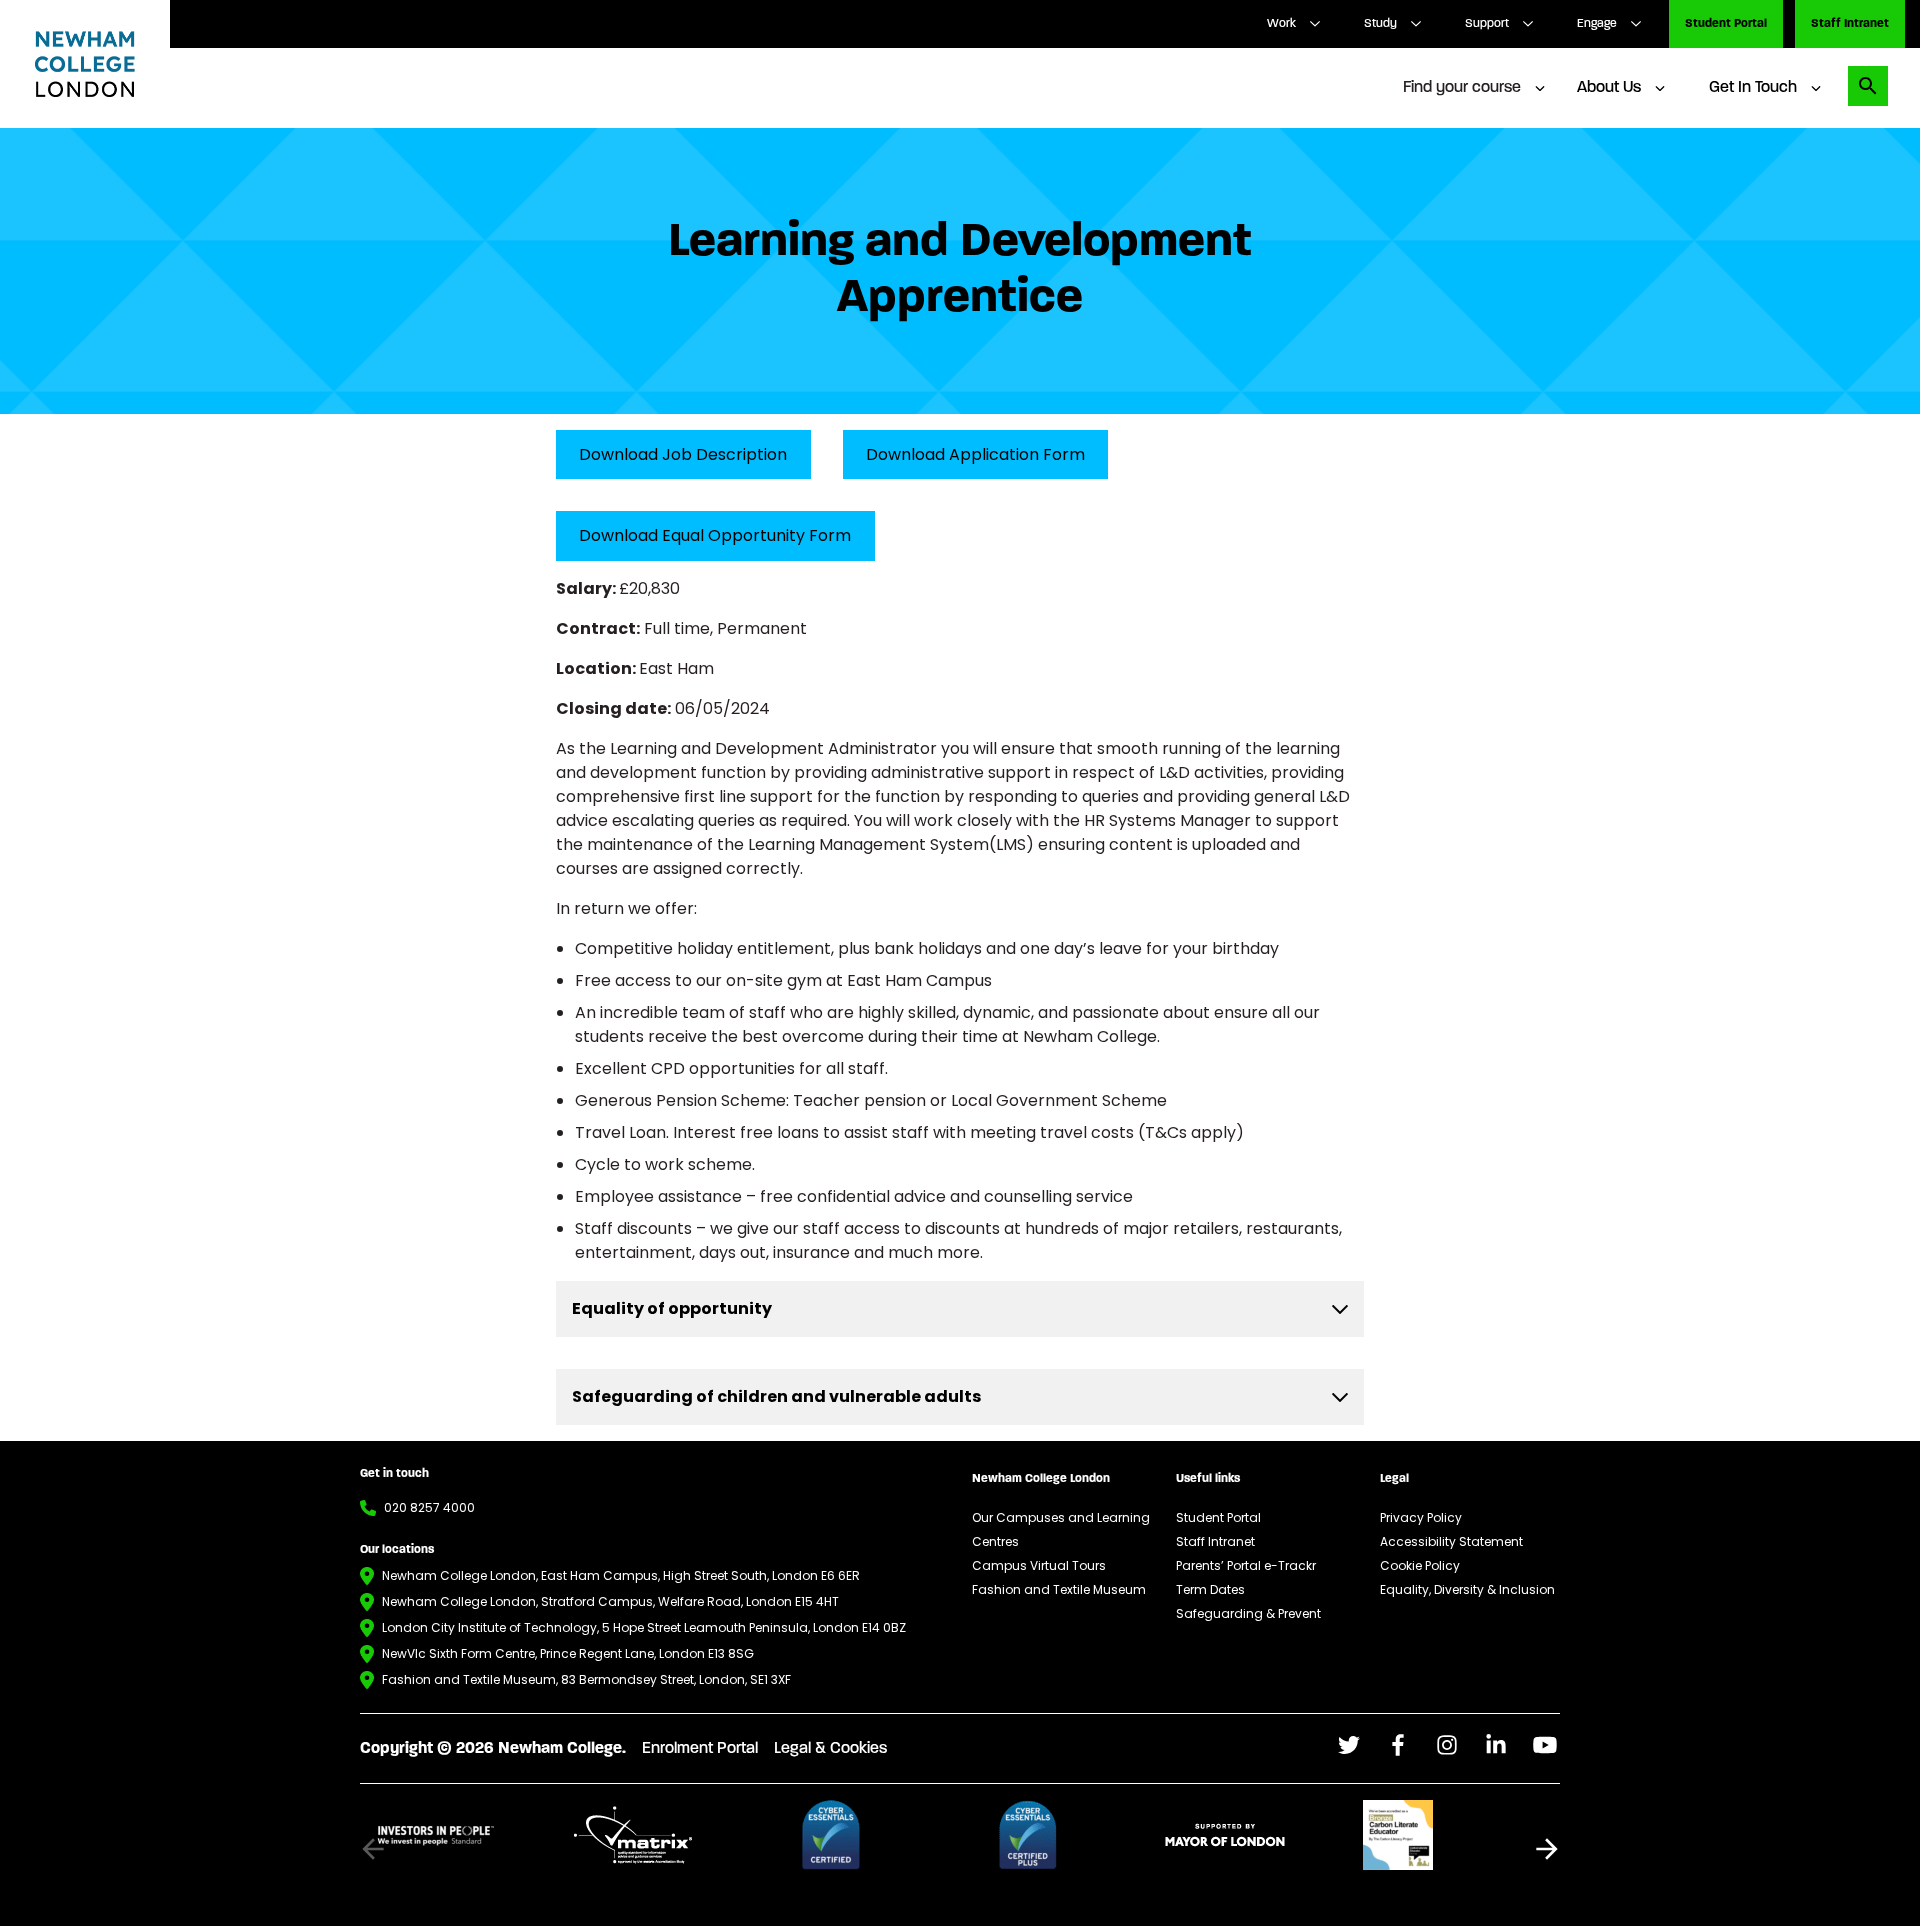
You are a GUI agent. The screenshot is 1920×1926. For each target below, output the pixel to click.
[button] (1547, 1849)
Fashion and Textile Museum (1059, 1589)
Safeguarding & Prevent (1248, 1613)
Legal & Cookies (830, 1749)
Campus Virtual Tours (1039, 1565)
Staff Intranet (1850, 24)
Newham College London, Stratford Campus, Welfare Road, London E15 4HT (610, 1601)
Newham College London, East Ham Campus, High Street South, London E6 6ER (621, 1575)
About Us (1609, 88)
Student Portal (1726, 24)
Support (1487, 24)
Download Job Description (683, 454)
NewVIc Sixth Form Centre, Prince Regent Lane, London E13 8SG (568, 1653)
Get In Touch (1753, 88)
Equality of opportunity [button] (672, 1308)
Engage (1597, 24)
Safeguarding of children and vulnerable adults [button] (776, 1396)
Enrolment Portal (700, 1749)
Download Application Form (975, 454)
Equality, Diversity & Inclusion (1467, 1589)
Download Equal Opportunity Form (715, 535)
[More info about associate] (466, 1835)
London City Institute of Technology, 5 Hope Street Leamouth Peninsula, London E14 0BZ (644, 1627)
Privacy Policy (1421, 1517)
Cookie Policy (1420, 1565)
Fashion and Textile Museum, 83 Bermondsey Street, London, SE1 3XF (586, 1679)
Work (1281, 24)
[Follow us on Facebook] (1349, 1745)
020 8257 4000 (429, 1507)
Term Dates (1210, 1589)
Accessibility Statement (1451, 1541)
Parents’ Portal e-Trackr (1246, 1565)
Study (1380, 24)
